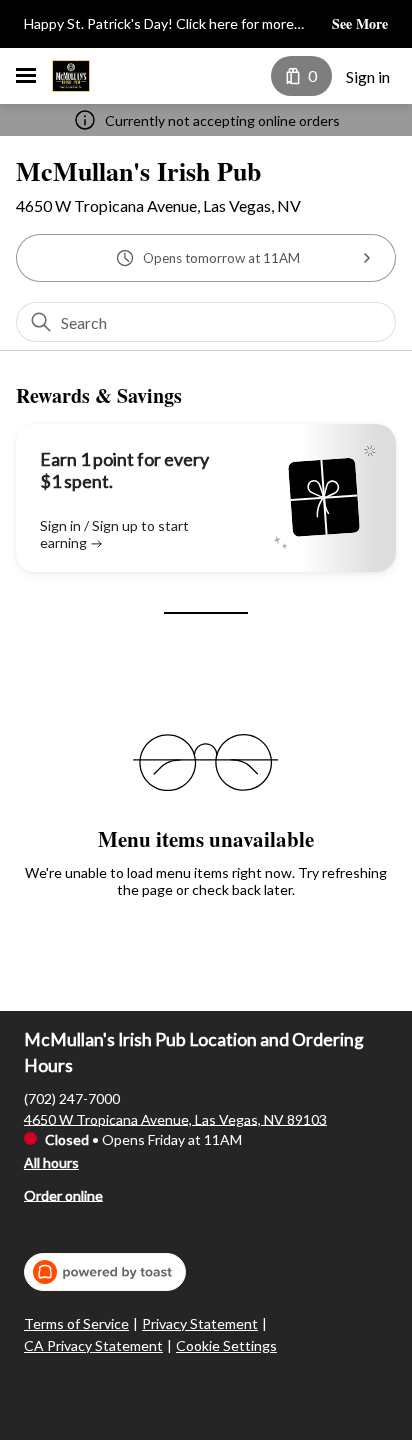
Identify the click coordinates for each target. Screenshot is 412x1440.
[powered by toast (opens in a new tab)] (105, 1272)
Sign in (368, 76)
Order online (63, 1194)
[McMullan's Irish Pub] (71, 76)
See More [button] (360, 24)
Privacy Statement (200, 1323)
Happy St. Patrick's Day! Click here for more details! (159, 25)
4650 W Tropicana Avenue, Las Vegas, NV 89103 (175, 1118)
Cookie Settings (226, 1345)
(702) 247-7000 (72, 1097)
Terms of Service (76, 1323)
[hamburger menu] (26, 76)
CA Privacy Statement (93, 1345)
